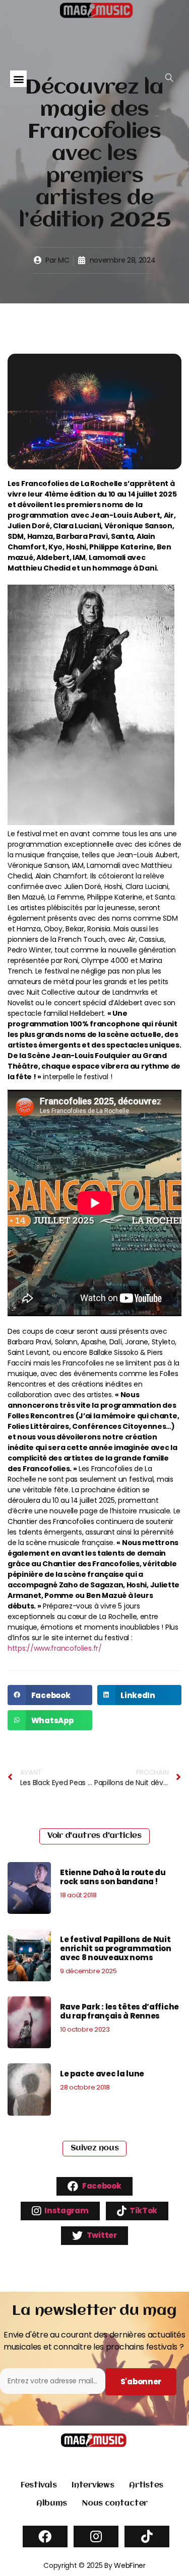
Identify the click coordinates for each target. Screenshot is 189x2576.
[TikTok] (147, 2537)
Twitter (101, 2235)
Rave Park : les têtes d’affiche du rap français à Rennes (119, 2011)
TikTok (143, 2210)
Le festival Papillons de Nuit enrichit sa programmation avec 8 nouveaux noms (116, 1948)
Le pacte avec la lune (102, 2074)
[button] (18, 79)
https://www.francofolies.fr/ (55, 1648)
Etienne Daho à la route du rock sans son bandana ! (113, 1877)
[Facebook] (45, 2537)
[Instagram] (96, 2537)
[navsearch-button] (169, 78)
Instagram (66, 2210)
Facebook (101, 2186)
